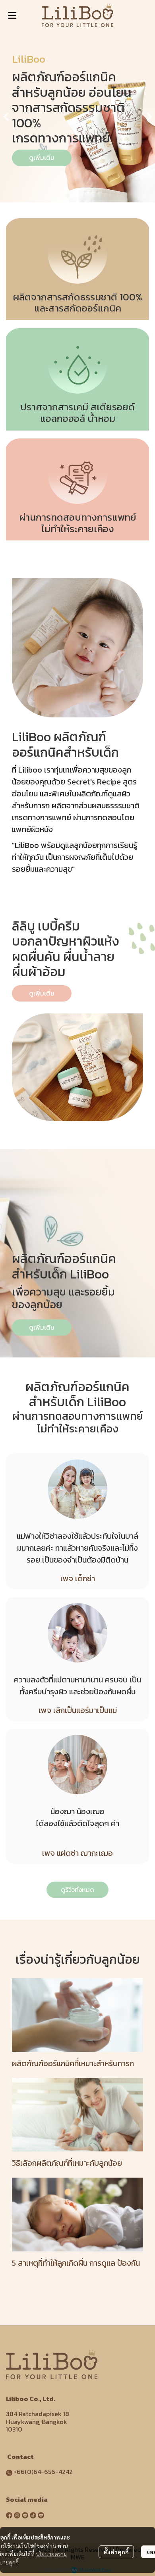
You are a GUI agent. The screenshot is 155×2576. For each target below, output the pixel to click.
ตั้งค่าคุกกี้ (116, 2552)
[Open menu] (12, 15)
